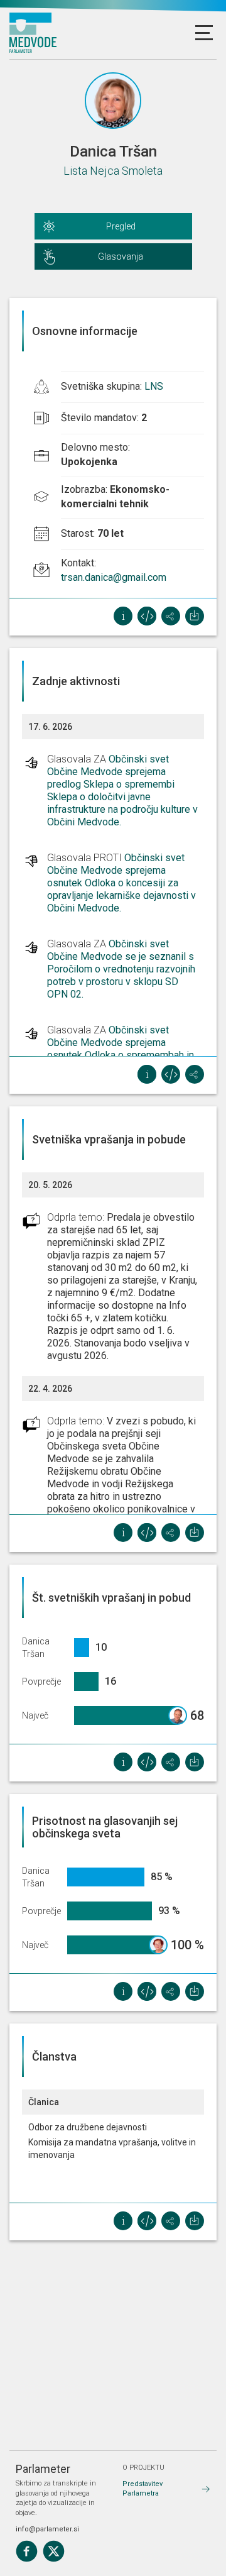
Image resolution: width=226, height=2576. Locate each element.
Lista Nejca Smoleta (113, 171)
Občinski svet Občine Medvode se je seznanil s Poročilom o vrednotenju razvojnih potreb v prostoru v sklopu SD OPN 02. (121, 969)
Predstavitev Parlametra (143, 2489)
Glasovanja (121, 256)
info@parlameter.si (47, 2529)
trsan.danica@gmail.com (114, 577)
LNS (154, 386)
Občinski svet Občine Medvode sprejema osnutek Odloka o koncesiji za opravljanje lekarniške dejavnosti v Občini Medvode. (121, 883)
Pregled (121, 226)
